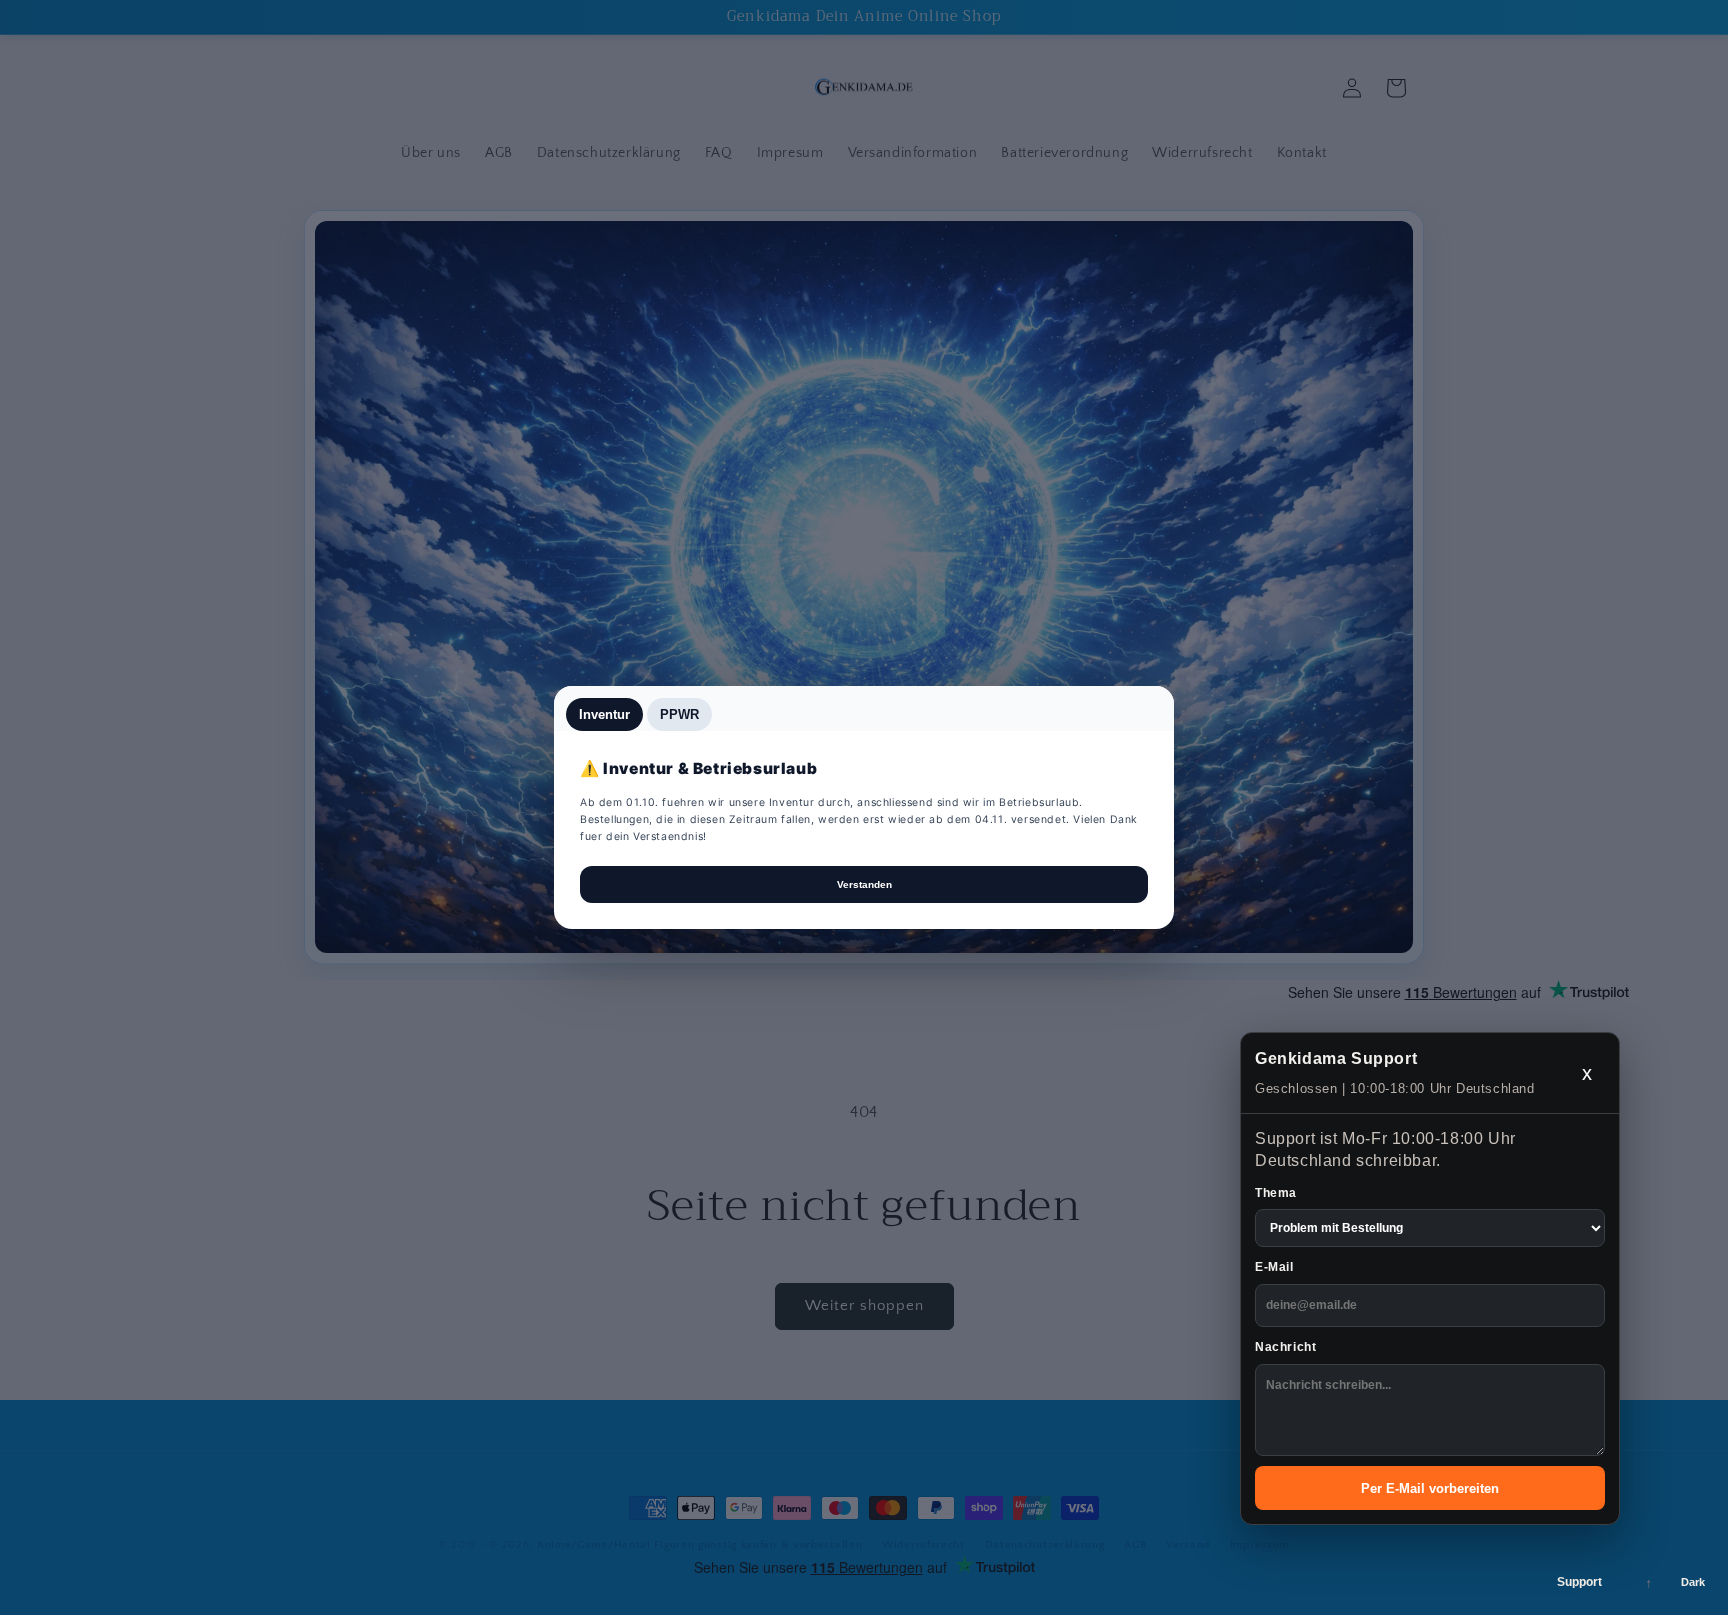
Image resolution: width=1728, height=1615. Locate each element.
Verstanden (864, 884)
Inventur (604, 714)
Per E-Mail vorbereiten (1430, 1488)
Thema (1276, 1193)
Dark (1693, 1582)
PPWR (679, 714)
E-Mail (1274, 1267)
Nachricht (1285, 1347)
